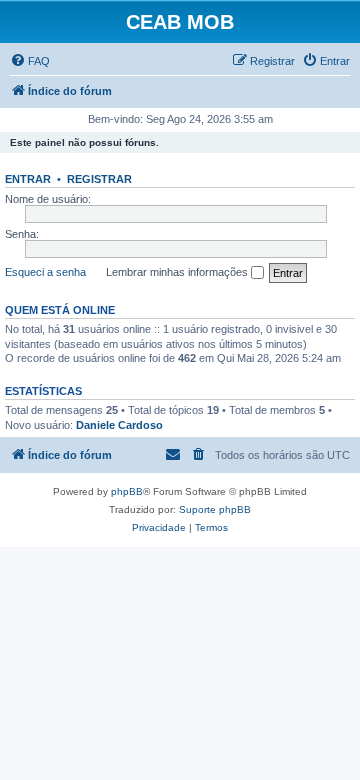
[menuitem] (30, 61)
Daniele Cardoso (119, 425)
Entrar (28, 179)
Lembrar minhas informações (178, 272)
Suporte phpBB (215, 509)
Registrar (99, 179)
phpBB (127, 491)
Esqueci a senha (45, 272)
